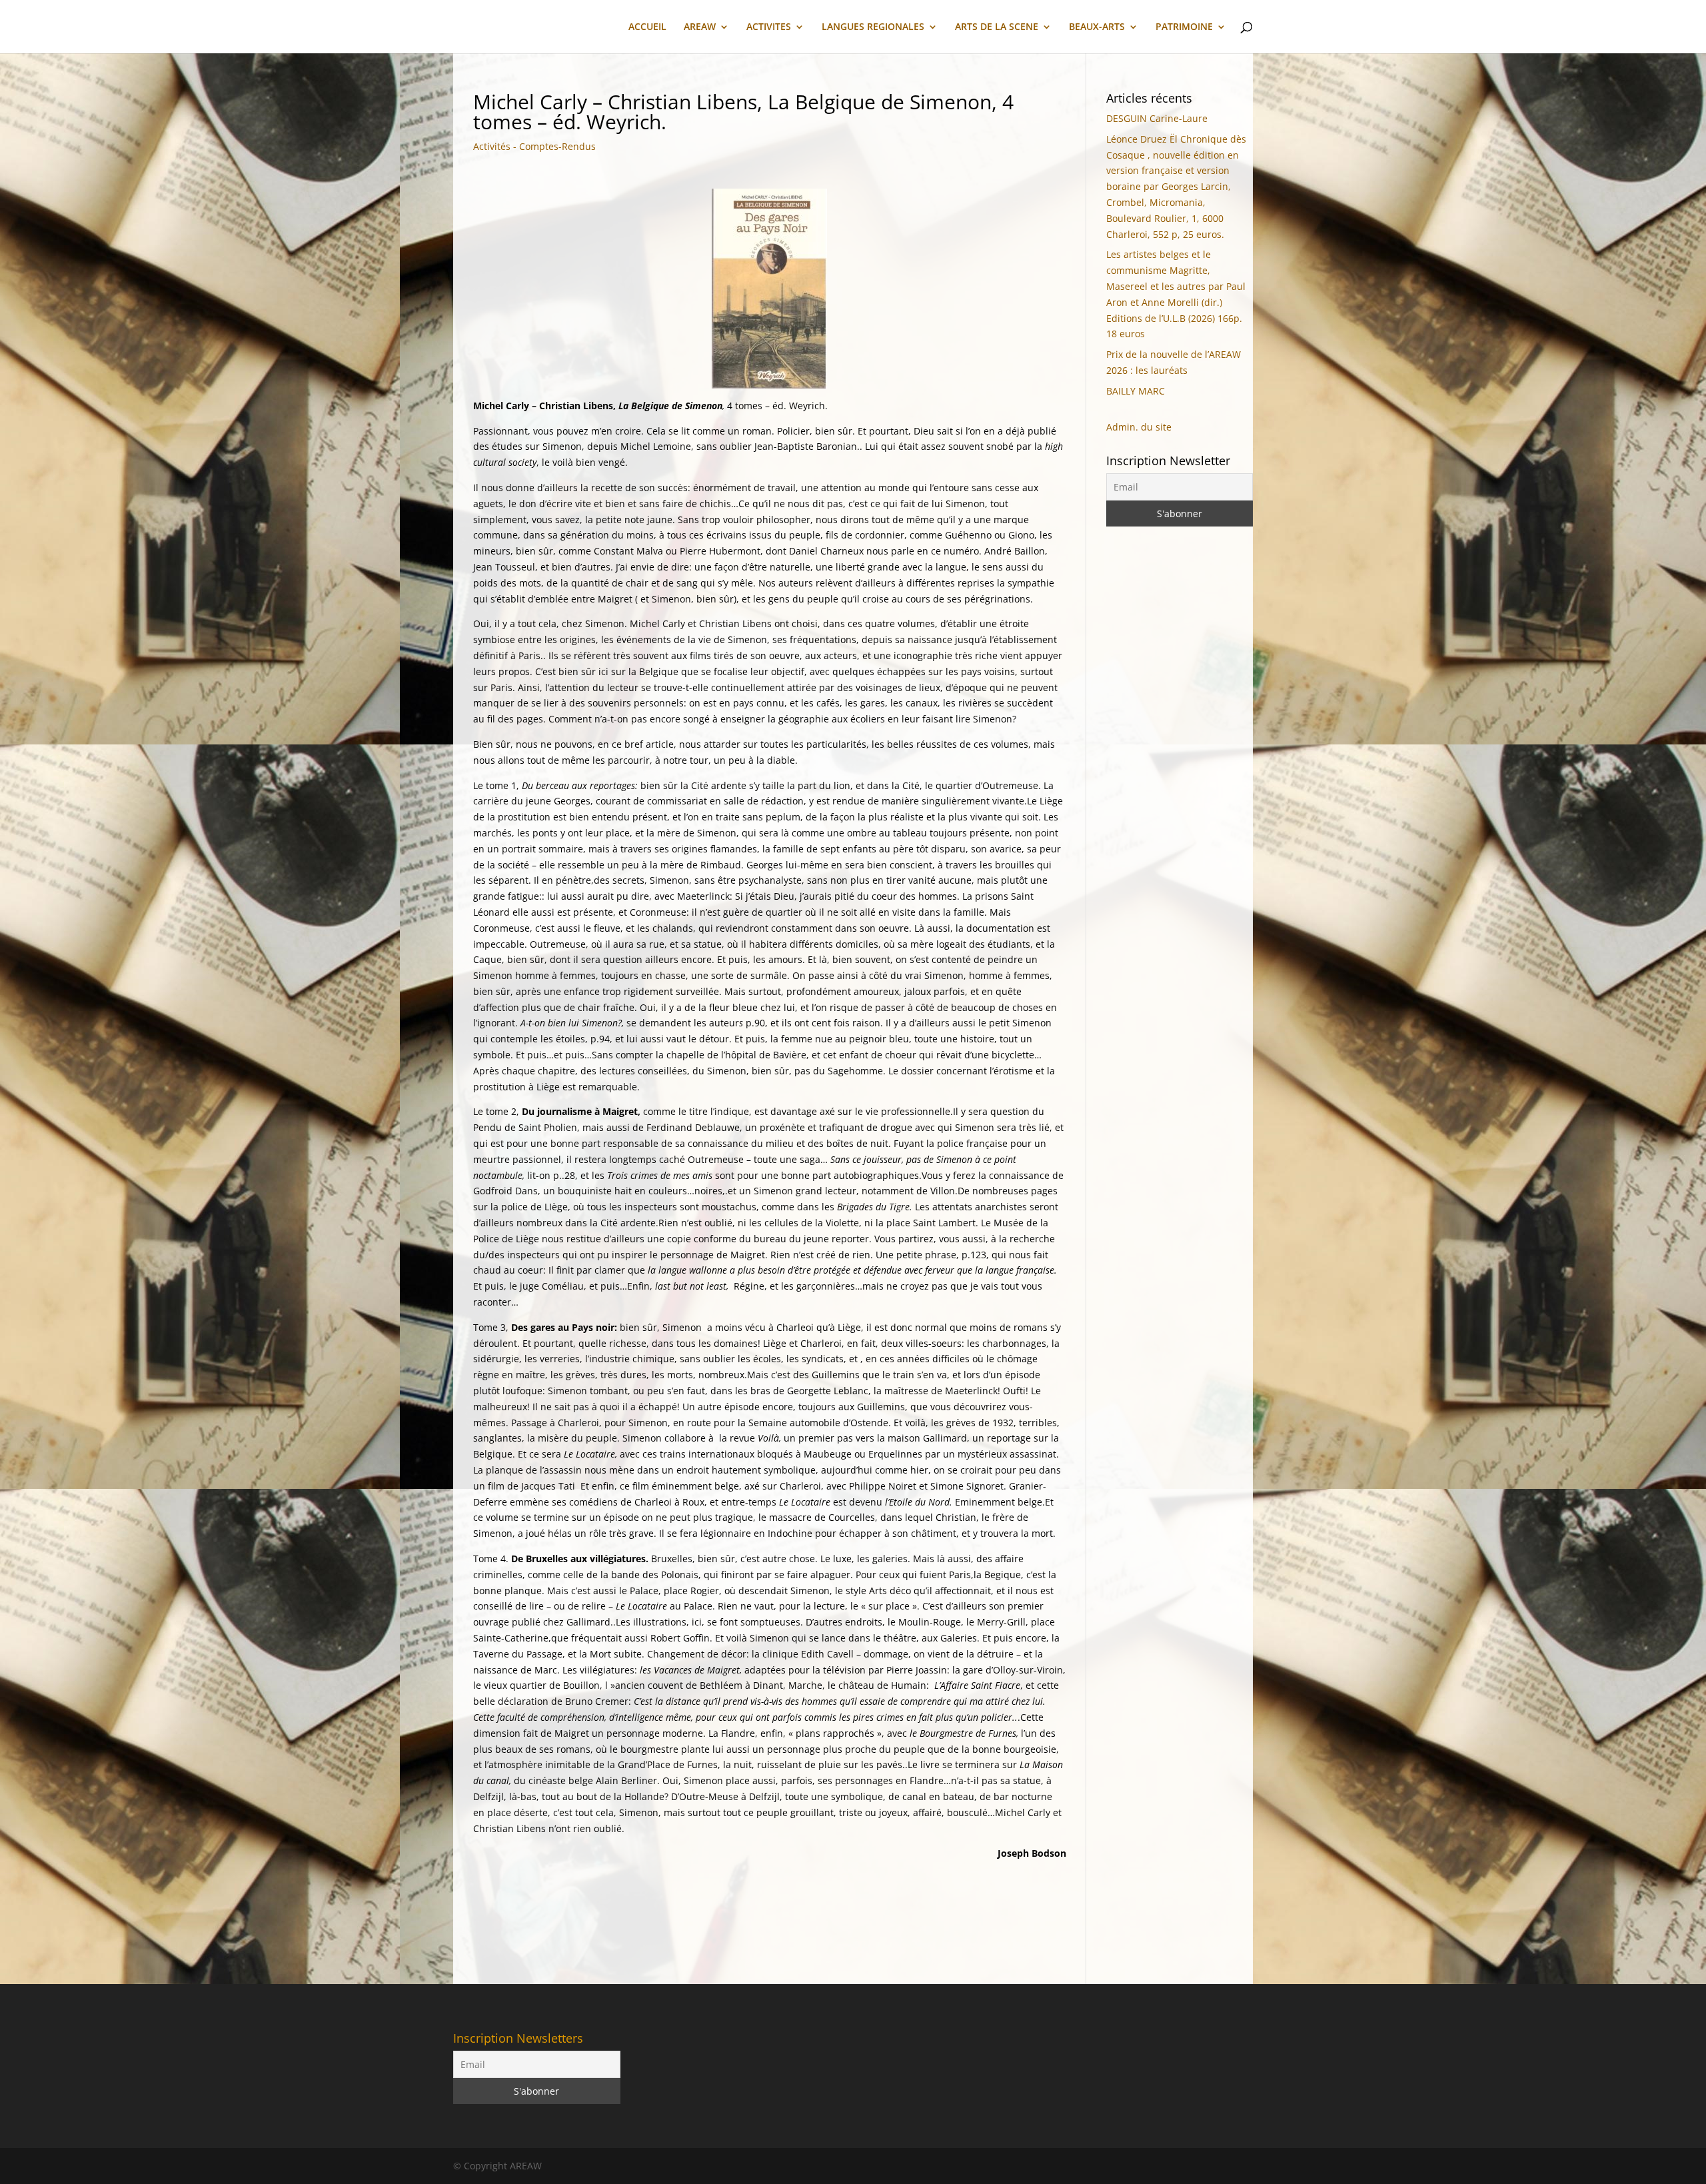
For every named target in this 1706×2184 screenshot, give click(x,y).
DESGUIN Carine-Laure (1157, 118)
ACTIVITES (769, 27)
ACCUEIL (647, 27)
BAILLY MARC (1136, 391)
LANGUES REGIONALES (873, 27)
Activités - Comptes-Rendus (534, 146)
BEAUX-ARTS (1097, 27)
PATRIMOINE (1184, 27)
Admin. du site (1139, 427)
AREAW (700, 27)
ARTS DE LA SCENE (997, 27)
